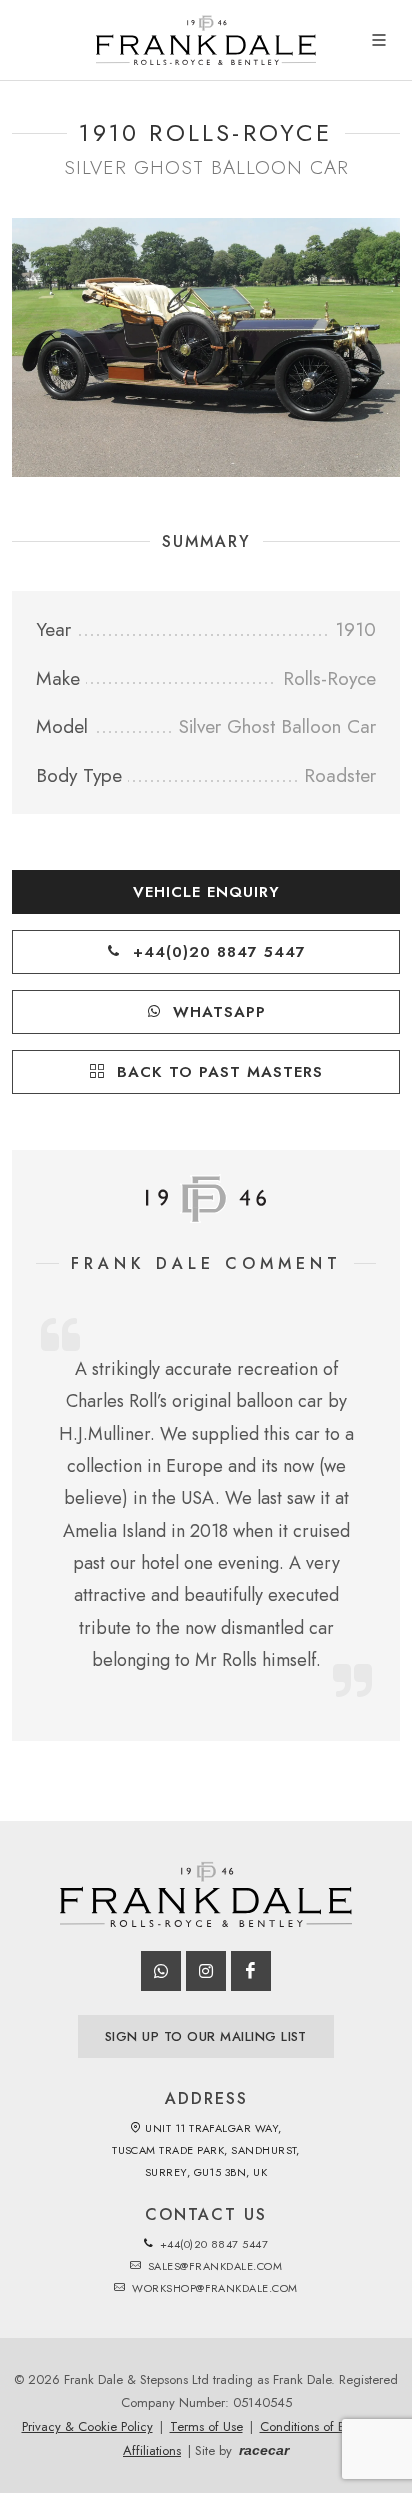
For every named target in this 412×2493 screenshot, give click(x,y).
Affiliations (152, 2450)
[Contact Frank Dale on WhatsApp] (161, 1971)
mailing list (206, 2036)
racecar (264, 2450)
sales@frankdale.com (213, 2266)
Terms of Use (206, 2426)
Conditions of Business (322, 2426)
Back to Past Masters (217, 1072)
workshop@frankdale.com (213, 2288)
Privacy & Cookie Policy (87, 2426)
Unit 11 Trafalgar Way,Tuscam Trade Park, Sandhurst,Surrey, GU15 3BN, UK (206, 2150)
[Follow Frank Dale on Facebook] (251, 1971)
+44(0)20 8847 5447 (216, 952)
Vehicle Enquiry (206, 892)
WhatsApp (216, 1012)
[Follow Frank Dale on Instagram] (206, 1971)
